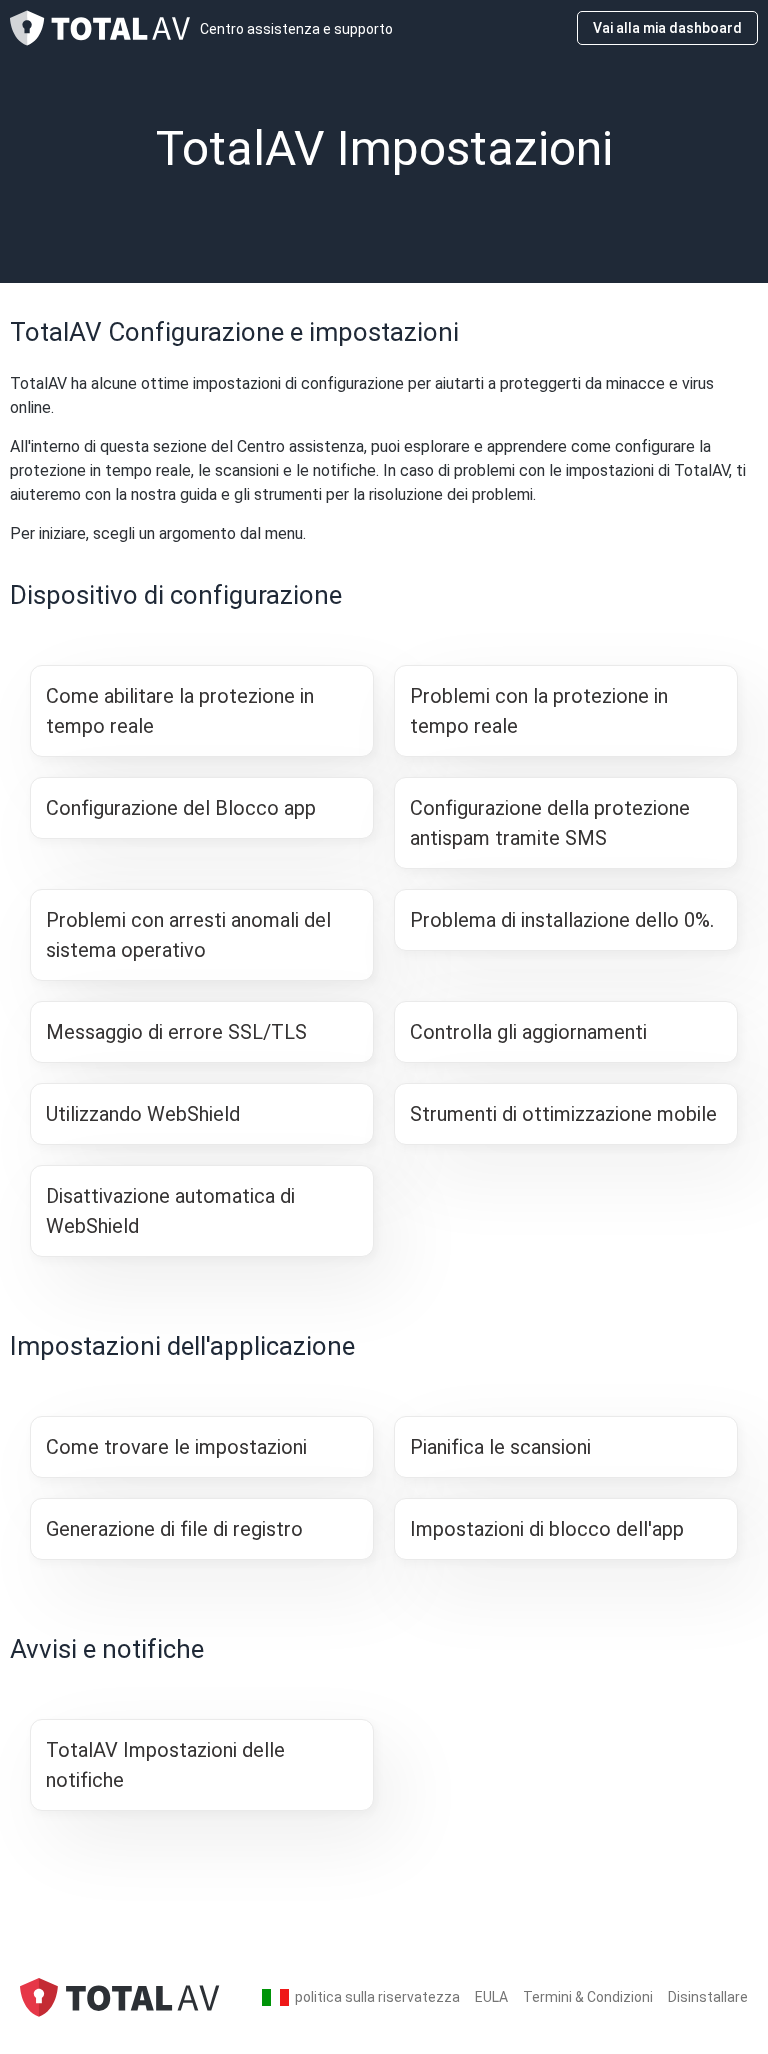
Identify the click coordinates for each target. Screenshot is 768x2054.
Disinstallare (708, 1997)
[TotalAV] (120, 1996)
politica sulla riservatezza (377, 1997)
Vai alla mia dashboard (667, 28)
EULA (491, 1997)
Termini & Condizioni (588, 1997)
